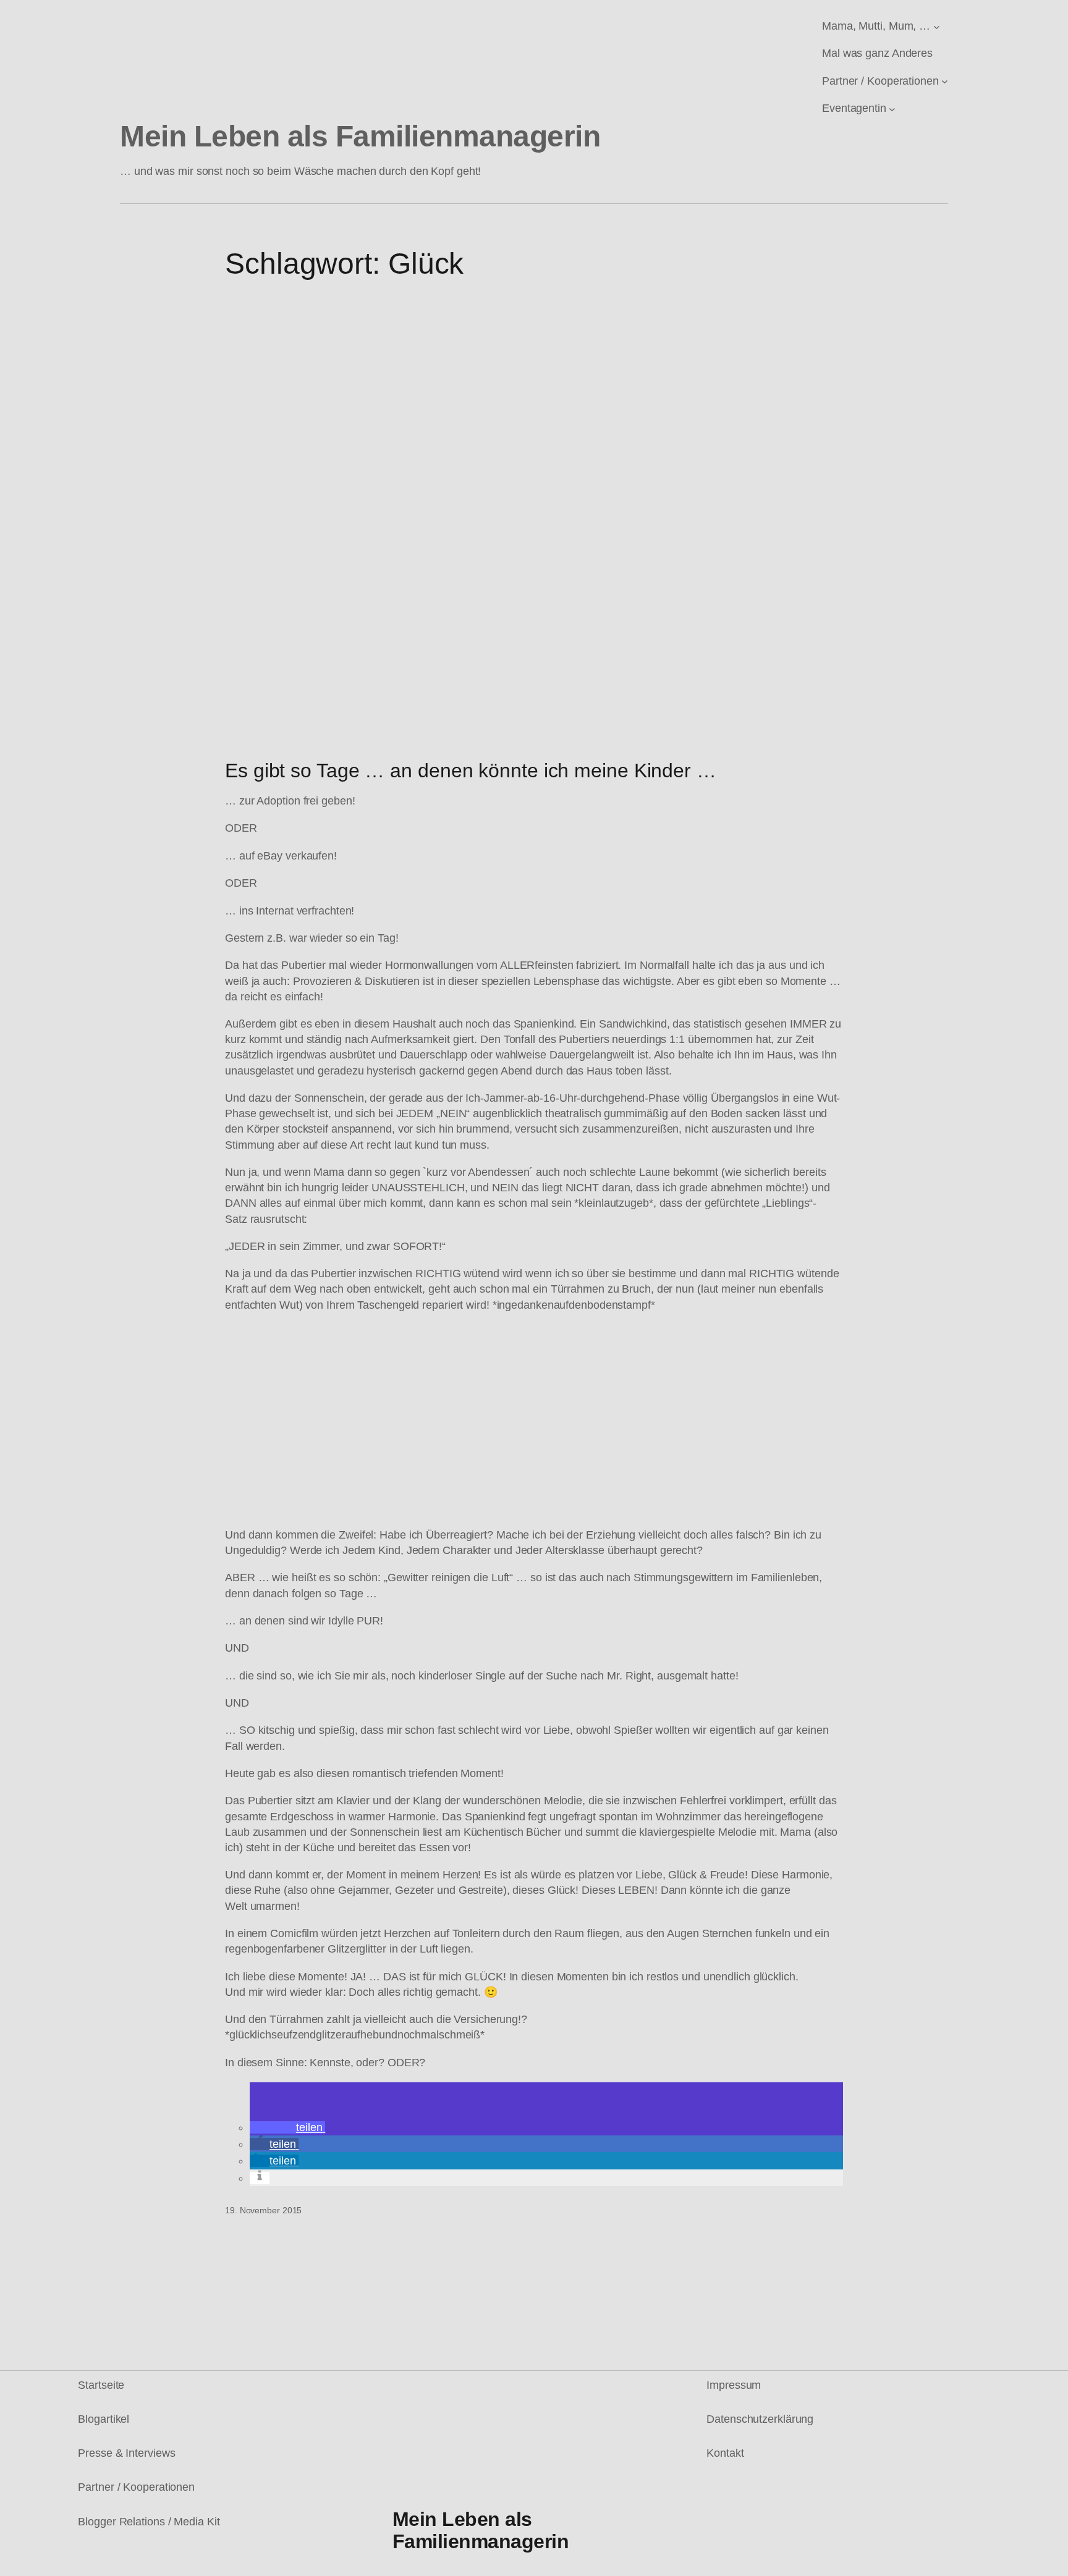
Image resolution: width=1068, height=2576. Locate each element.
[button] (287, 2127)
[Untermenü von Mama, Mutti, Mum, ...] (937, 26)
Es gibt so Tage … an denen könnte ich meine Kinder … (471, 771)
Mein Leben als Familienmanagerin (360, 136)
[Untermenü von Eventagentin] (892, 108)
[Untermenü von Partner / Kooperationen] (945, 81)
